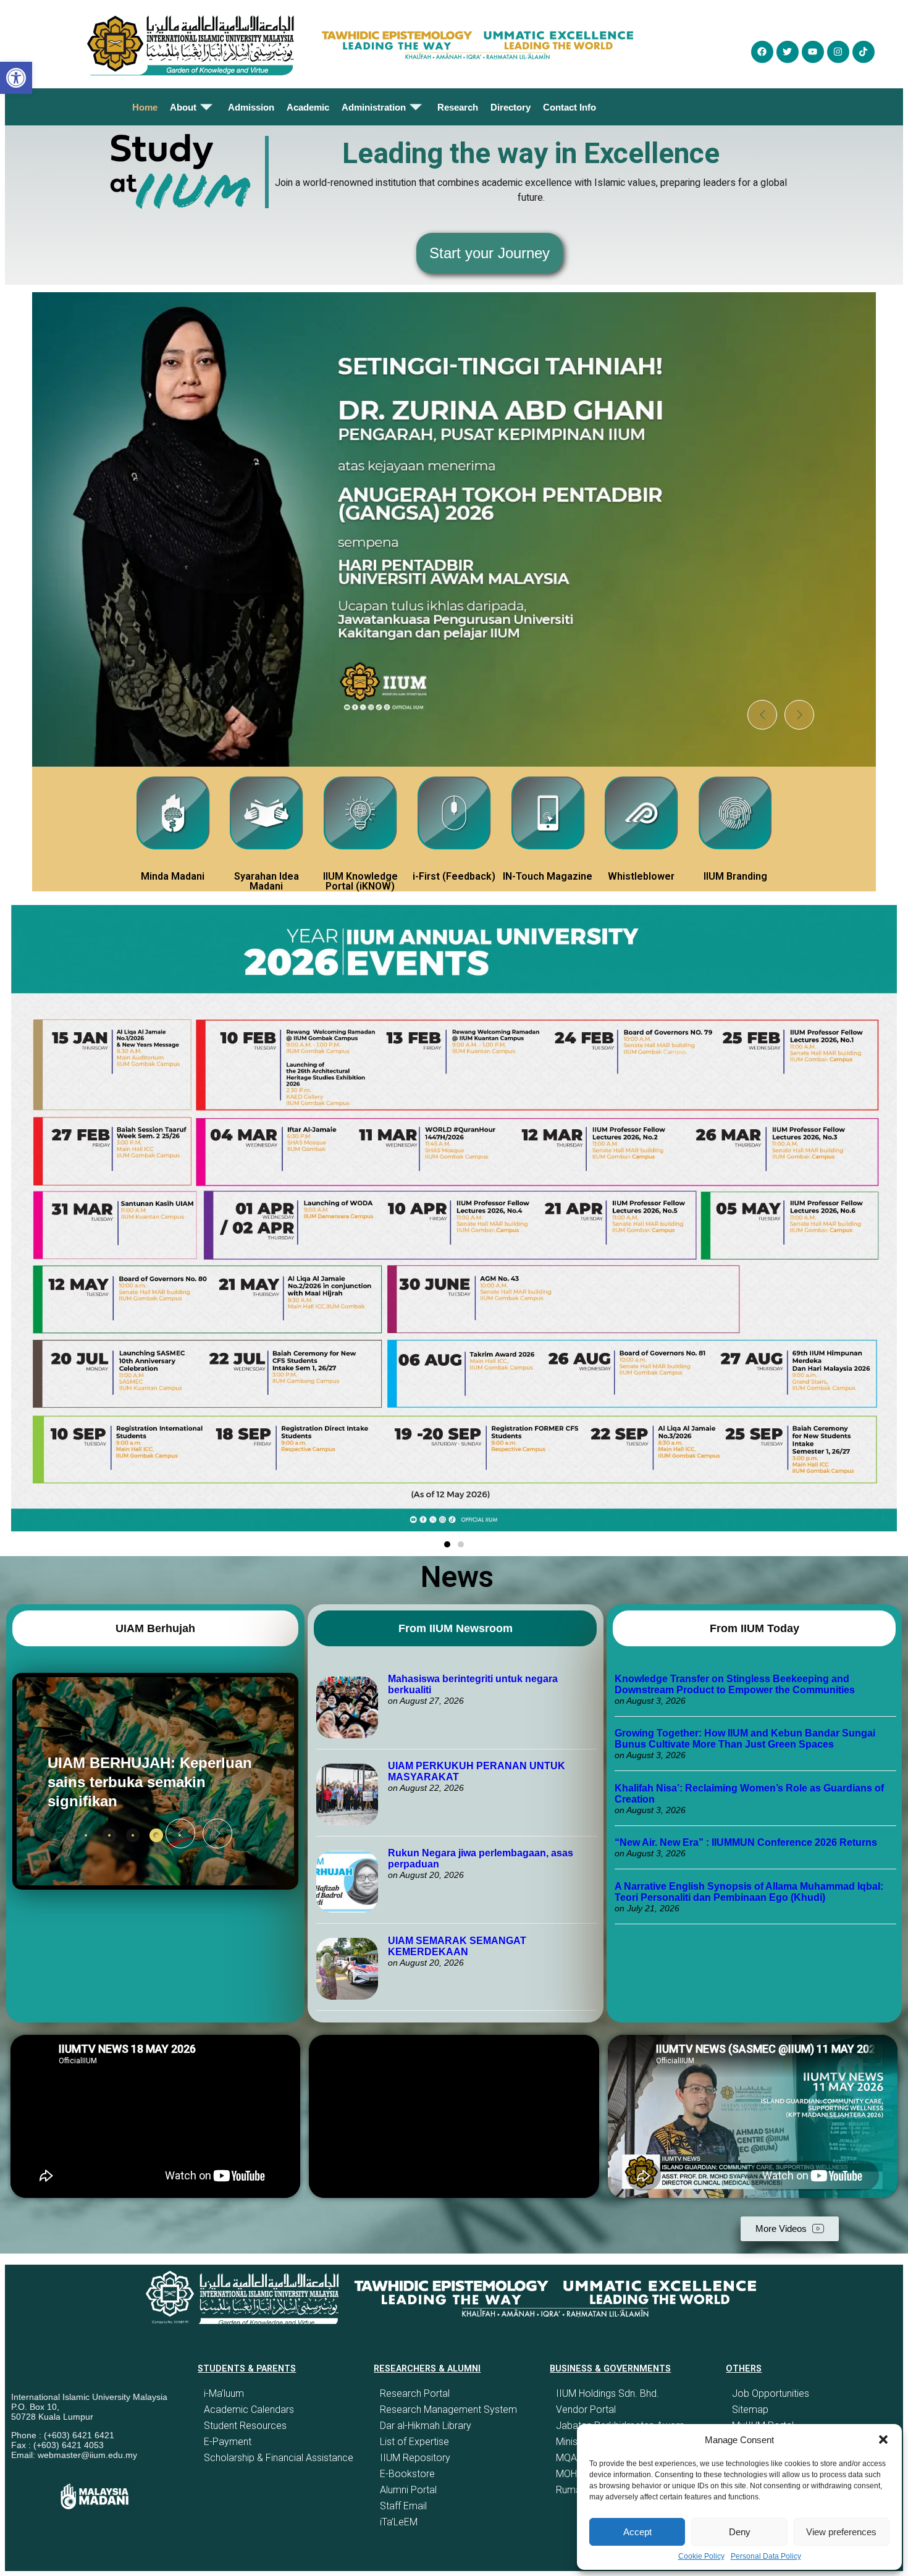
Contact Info (570, 107)
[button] (883, 2439)
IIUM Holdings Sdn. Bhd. (607, 2393)
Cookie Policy (701, 2556)
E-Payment (228, 2442)
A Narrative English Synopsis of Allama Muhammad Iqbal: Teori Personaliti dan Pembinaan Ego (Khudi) (749, 1892)
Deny (740, 2532)
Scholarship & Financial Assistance (279, 2458)
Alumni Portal (408, 2490)
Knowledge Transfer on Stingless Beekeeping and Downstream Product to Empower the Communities (736, 1684)
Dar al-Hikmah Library (426, 2426)
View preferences (841, 2532)
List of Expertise (414, 2442)
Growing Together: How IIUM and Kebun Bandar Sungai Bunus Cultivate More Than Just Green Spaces (745, 1739)
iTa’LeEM (399, 2522)
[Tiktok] (864, 52)
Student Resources (245, 2426)
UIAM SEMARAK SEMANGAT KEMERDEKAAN (457, 1946)
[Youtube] (813, 52)
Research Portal (415, 2393)
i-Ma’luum (224, 2393)
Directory (511, 107)
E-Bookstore (407, 2474)
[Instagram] (838, 52)
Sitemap (750, 2410)
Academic (308, 107)
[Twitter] (788, 52)
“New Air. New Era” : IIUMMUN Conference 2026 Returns (746, 1842)
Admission (251, 107)
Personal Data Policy (766, 2556)
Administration (374, 107)
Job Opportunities (771, 2393)
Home (145, 107)
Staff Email (403, 2506)
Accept (637, 2532)
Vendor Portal (586, 2410)
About (183, 107)
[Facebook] (762, 52)
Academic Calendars (249, 2410)
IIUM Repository (415, 2458)
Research (458, 107)
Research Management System (448, 2410)
